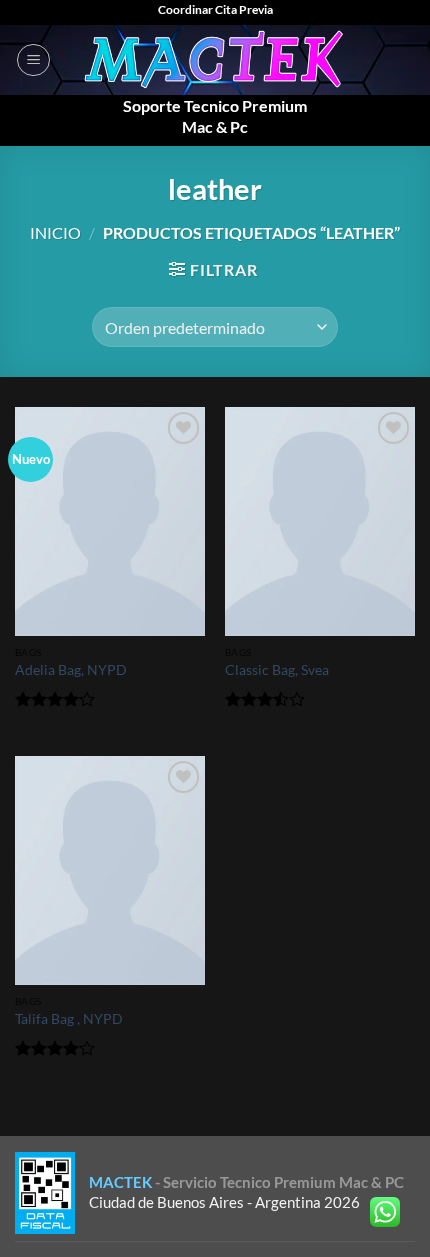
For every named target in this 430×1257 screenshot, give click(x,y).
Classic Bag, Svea (277, 670)
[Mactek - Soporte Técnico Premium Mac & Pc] (216, 60)
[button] (33, 60)
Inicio (55, 232)
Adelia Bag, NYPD (71, 670)
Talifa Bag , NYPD (69, 1019)
